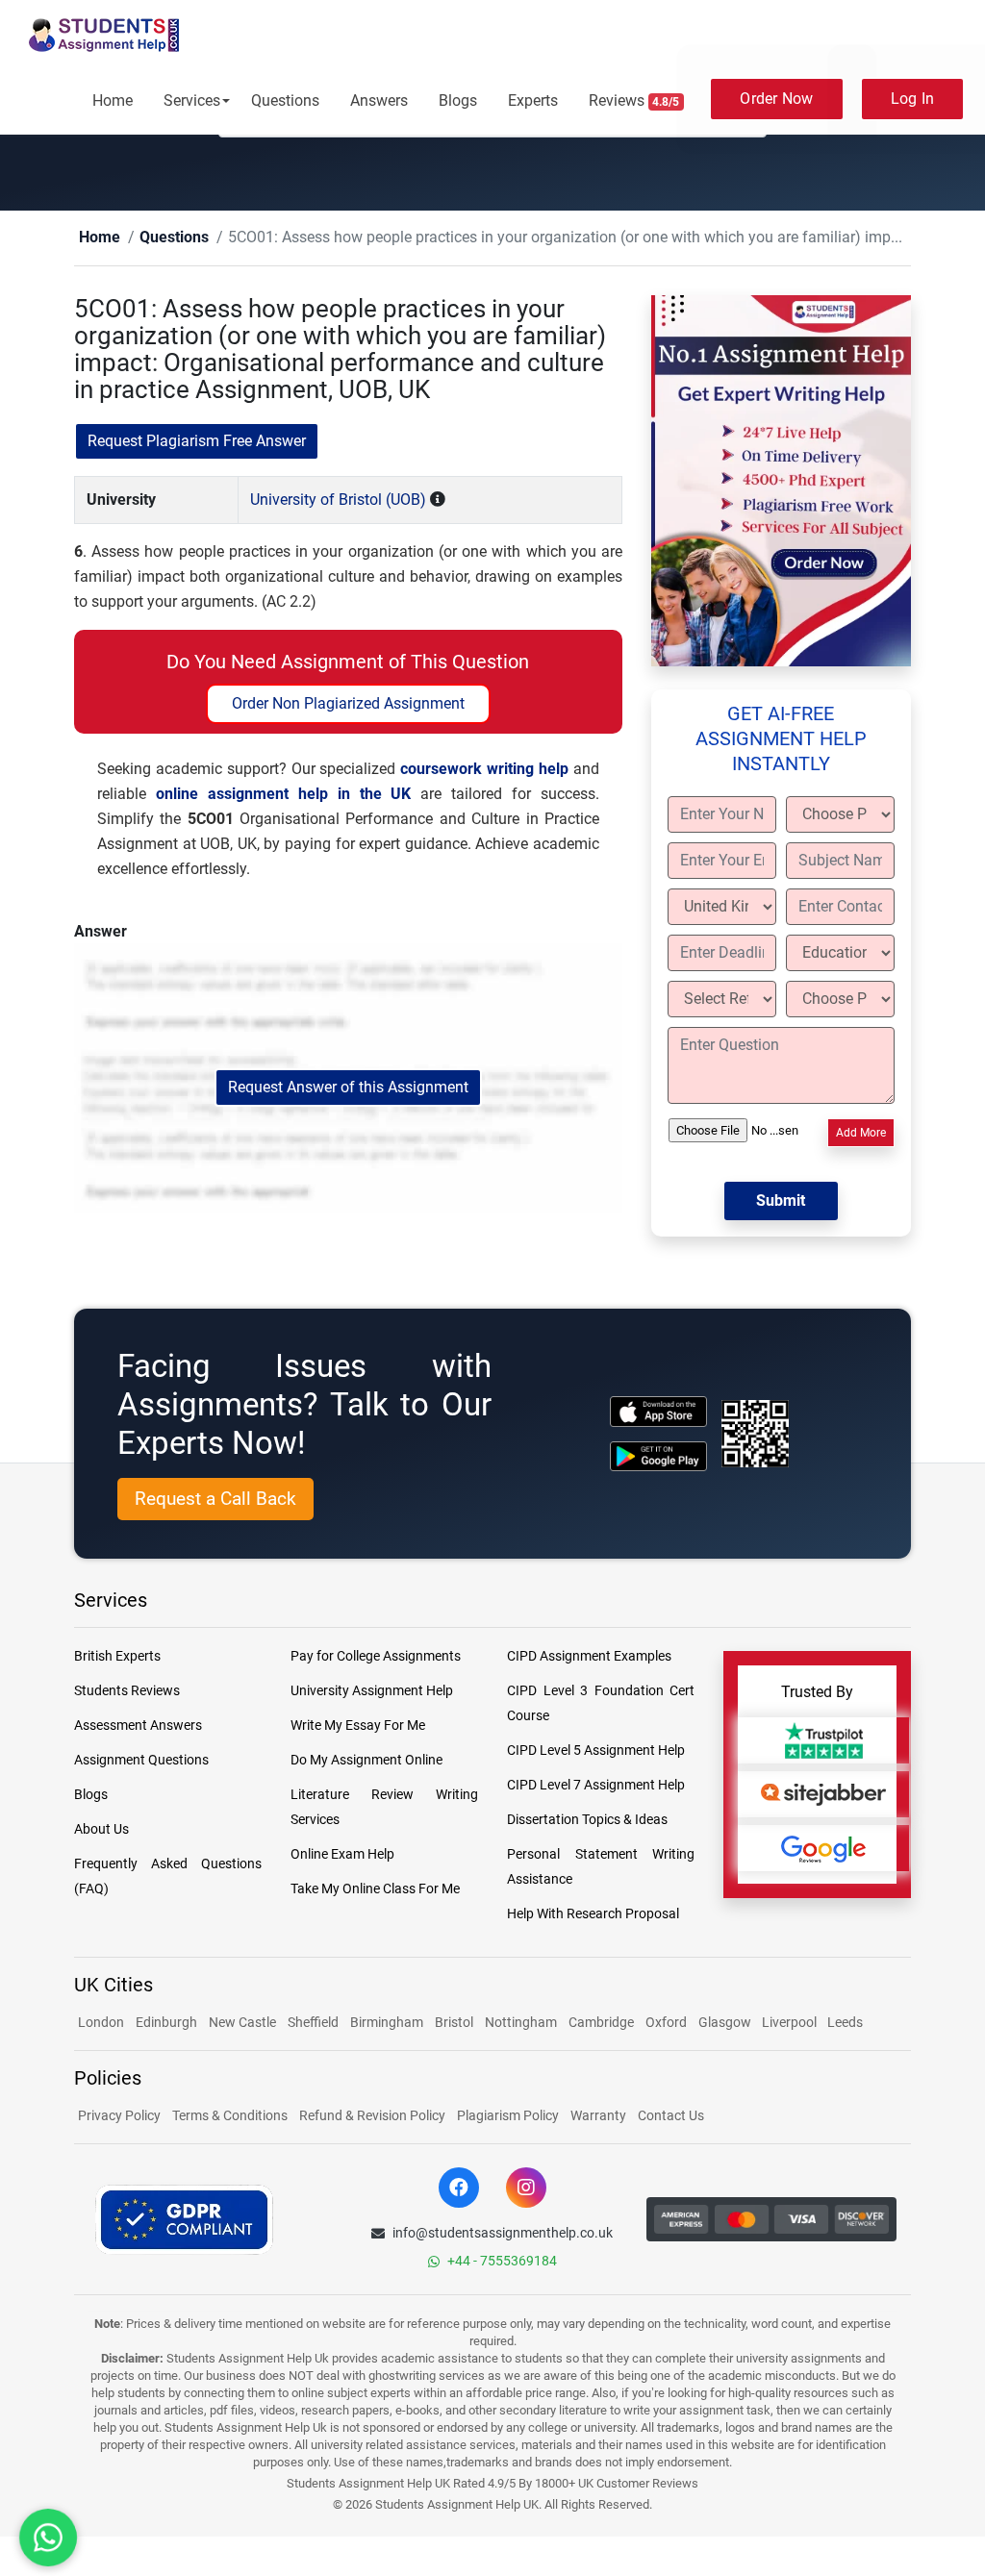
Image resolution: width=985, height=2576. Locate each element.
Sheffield (313, 2023)
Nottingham (521, 2023)
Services (192, 100)
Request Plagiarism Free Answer (197, 442)
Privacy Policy (119, 2116)
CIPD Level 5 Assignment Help (596, 1751)
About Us (101, 1830)
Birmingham (387, 2023)
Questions (285, 100)
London (101, 2023)
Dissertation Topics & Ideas (587, 1820)
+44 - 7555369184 (502, 2262)
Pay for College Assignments (376, 1657)
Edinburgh (166, 2023)
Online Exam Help (342, 1855)
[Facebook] (459, 2188)
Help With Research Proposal (593, 1914)
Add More (861, 1134)
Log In (913, 99)
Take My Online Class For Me (375, 1889)
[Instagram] (526, 2188)
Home (113, 100)
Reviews (634, 100)
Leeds (845, 2023)
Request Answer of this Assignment (348, 1088)
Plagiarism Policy (508, 2116)
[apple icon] (658, 1412)
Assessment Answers (138, 1726)
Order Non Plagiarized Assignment (348, 704)
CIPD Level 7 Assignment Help (596, 1786)
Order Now (776, 99)
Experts (533, 100)
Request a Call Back (215, 1500)
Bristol (454, 2023)
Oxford (666, 2023)
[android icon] (658, 1457)
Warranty (598, 2116)
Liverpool (791, 2023)
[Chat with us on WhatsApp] (48, 2538)
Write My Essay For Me (358, 1726)
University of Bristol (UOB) (338, 500)
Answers (379, 100)
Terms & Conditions (230, 2116)
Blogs (458, 100)
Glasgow (726, 2023)
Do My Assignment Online (366, 1761)
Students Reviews (127, 1691)
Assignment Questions (141, 1761)
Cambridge (601, 2023)
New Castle (242, 2023)
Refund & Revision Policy (372, 2116)
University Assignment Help (372, 1691)
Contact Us (671, 2116)
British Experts (117, 1657)
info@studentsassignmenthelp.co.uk (503, 2234)
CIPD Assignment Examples (589, 1657)
